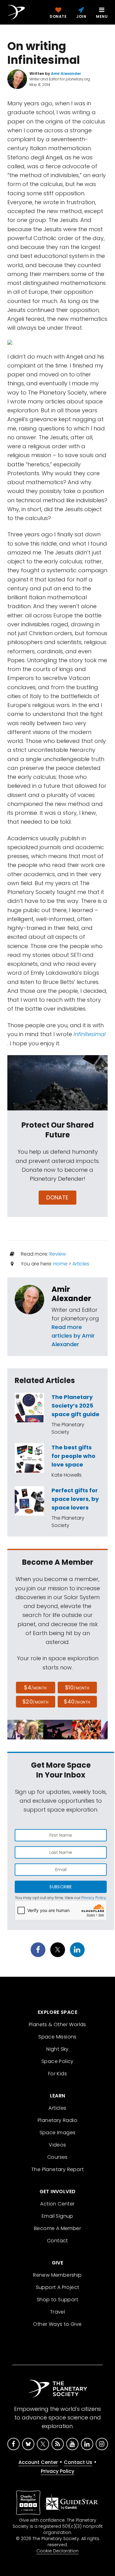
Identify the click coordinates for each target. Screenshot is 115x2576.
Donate (57, 1197)
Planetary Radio (57, 2120)
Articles (81, 1264)
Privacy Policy (94, 1898)
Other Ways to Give (57, 2324)
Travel (57, 2312)
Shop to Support (57, 2300)
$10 (77, 1687)
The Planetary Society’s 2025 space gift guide (75, 1406)
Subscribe (61, 1887)
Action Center (57, 2204)
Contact (57, 2241)
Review (58, 1254)
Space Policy (57, 2061)
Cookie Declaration (57, 2551)
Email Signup (57, 2216)
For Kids (57, 2074)
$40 (77, 1702)
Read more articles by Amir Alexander (73, 1336)
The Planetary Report (57, 2169)
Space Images (58, 2133)
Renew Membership (57, 2275)
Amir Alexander (71, 1294)
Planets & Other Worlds (57, 2024)
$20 (35, 1702)
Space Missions (57, 2037)
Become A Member (57, 2228)
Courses (57, 2157)
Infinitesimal (90, 1034)
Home (60, 1264)
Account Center (38, 2462)
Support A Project (58, 2287)
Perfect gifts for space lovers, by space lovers (75, 1499)
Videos (57, 2145)
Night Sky (57, 2049)
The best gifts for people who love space (73, 1456)
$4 (35, 1687)
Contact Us (78, 2462)
